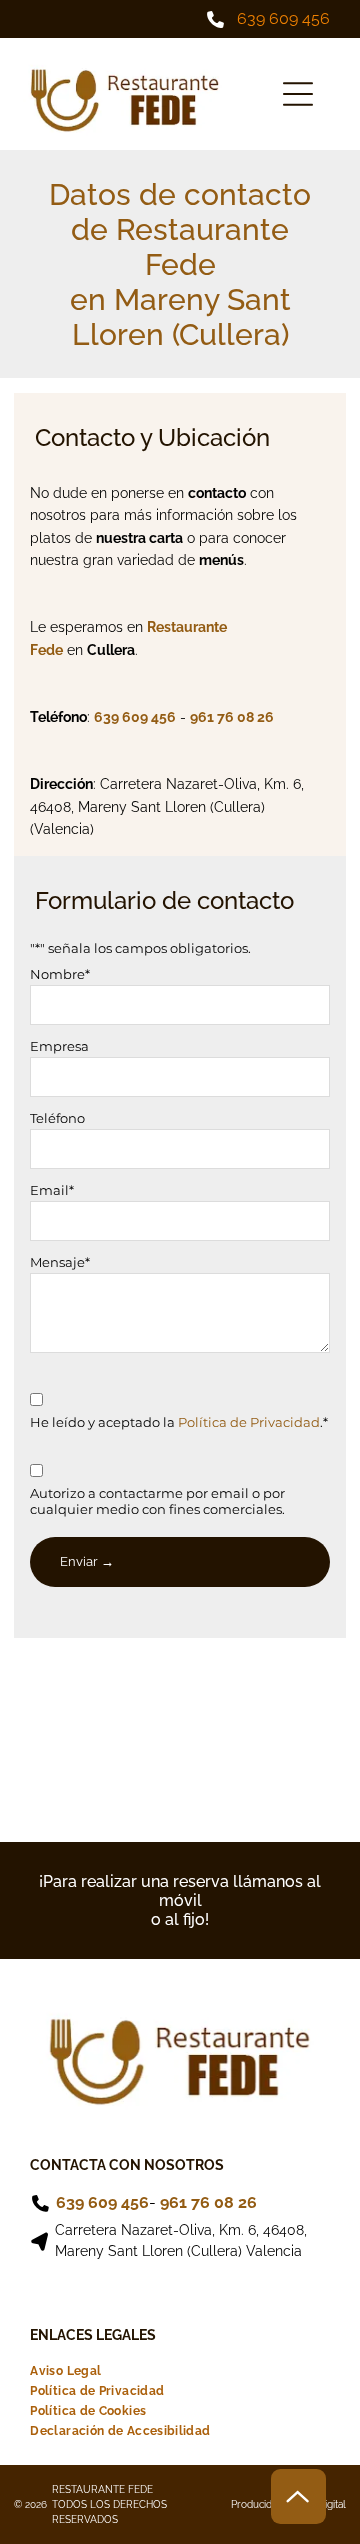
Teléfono (57, 1118)
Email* (52, 1190)
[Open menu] (298, 94)
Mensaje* (60, 1262)
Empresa (59, 1046)
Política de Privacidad (249, 1422)
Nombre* (60, 974)
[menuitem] (65, 2371)
